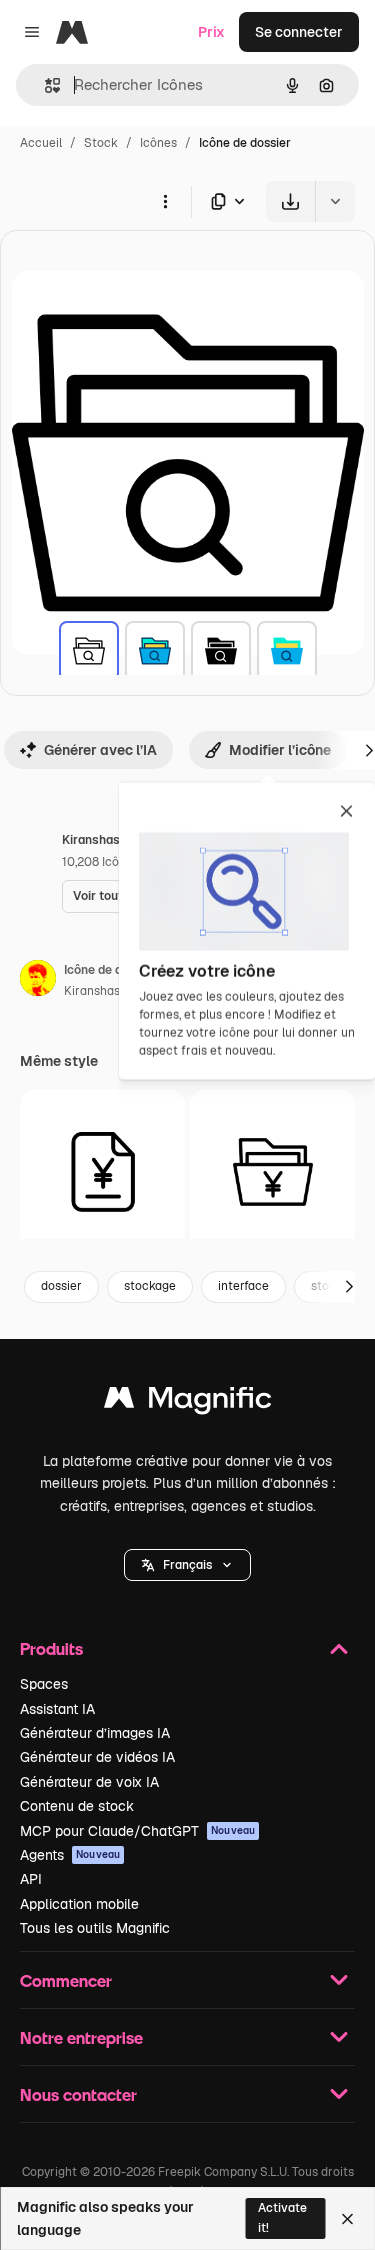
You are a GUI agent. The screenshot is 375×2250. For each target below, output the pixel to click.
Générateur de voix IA (89, 1782)
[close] (346, 813)
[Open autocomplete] (44, 85)
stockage (150, 1286)
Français (187, 1565)
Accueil (41, 143)
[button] (187, 1565)
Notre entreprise (81, 2037)
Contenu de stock (77, 1806)
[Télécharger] (290, 201)
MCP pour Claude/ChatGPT (137, 1831)
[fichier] (102, 1171)
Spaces (44, 1684)
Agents (70, 1855)
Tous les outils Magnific (95, 1928)
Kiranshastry (100, 991)
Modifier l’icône (280, 750)
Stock (101, 143)
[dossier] (89, 651)
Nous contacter (78, 2094)
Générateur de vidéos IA (97, 1757)
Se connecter (299, 32)
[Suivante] (349, 1287)
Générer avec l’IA (100, 750)
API (31, 1879)
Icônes (158, 143)
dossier (61, 1286)
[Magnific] (188, 1402)
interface (243, 1286)
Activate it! (282, 2217)
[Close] (347, 2219)
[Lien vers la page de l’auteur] (38, 981)
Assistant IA (57, 1709)
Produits (51, 1648)
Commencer (66, 1980)
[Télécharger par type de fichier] (229, 201)
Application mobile (79, 1904)
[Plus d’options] (165, 201)
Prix (211, 32)
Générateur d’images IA (95, 1733)
